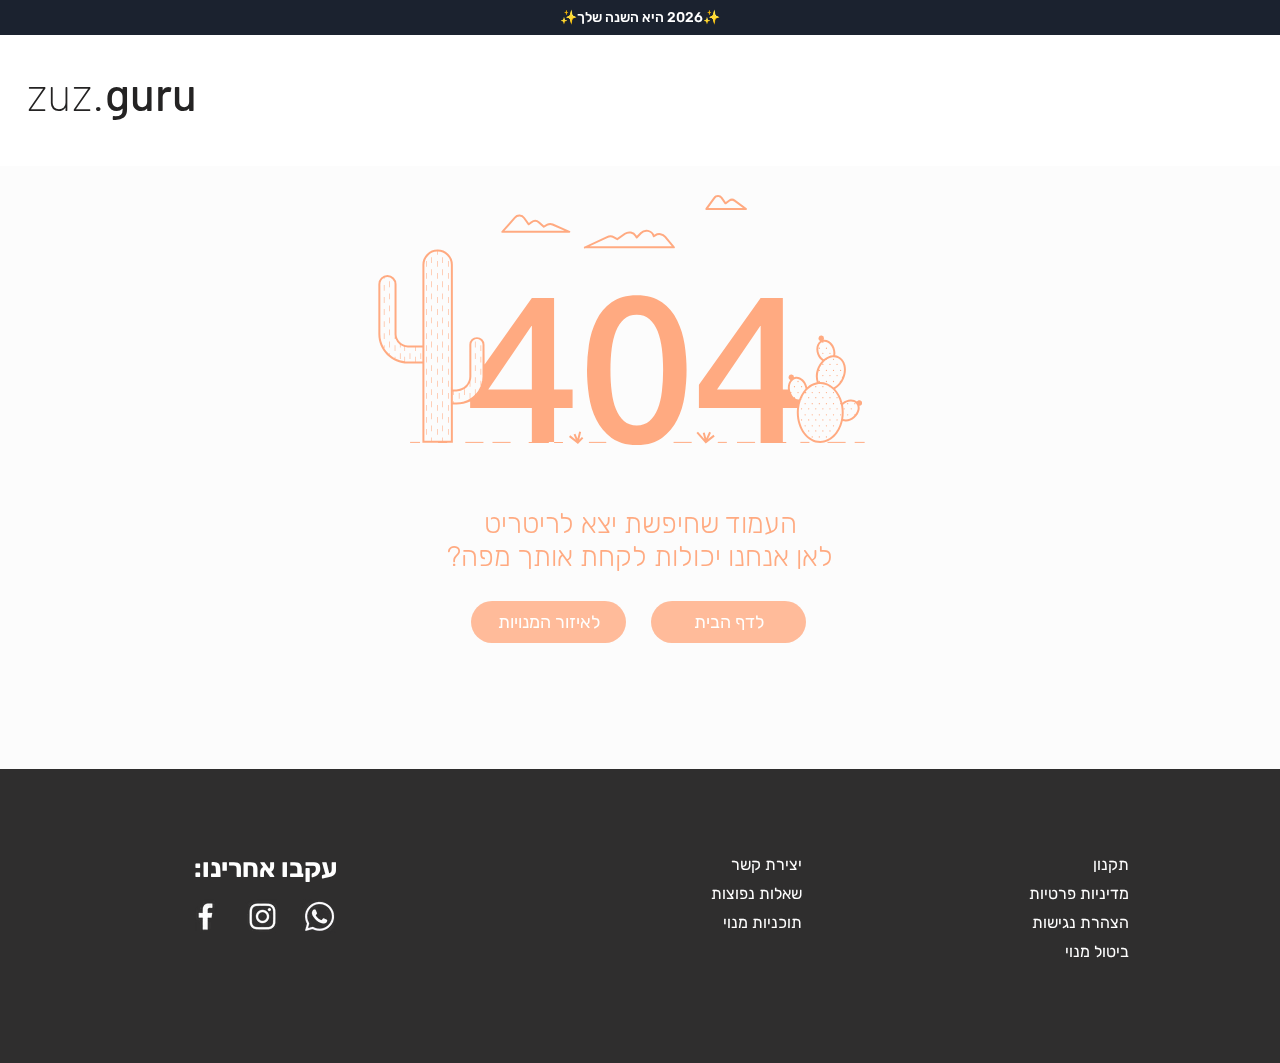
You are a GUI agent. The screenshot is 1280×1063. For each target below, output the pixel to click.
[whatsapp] (319, 916)
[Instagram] (262, 916)
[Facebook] (205, 916)
